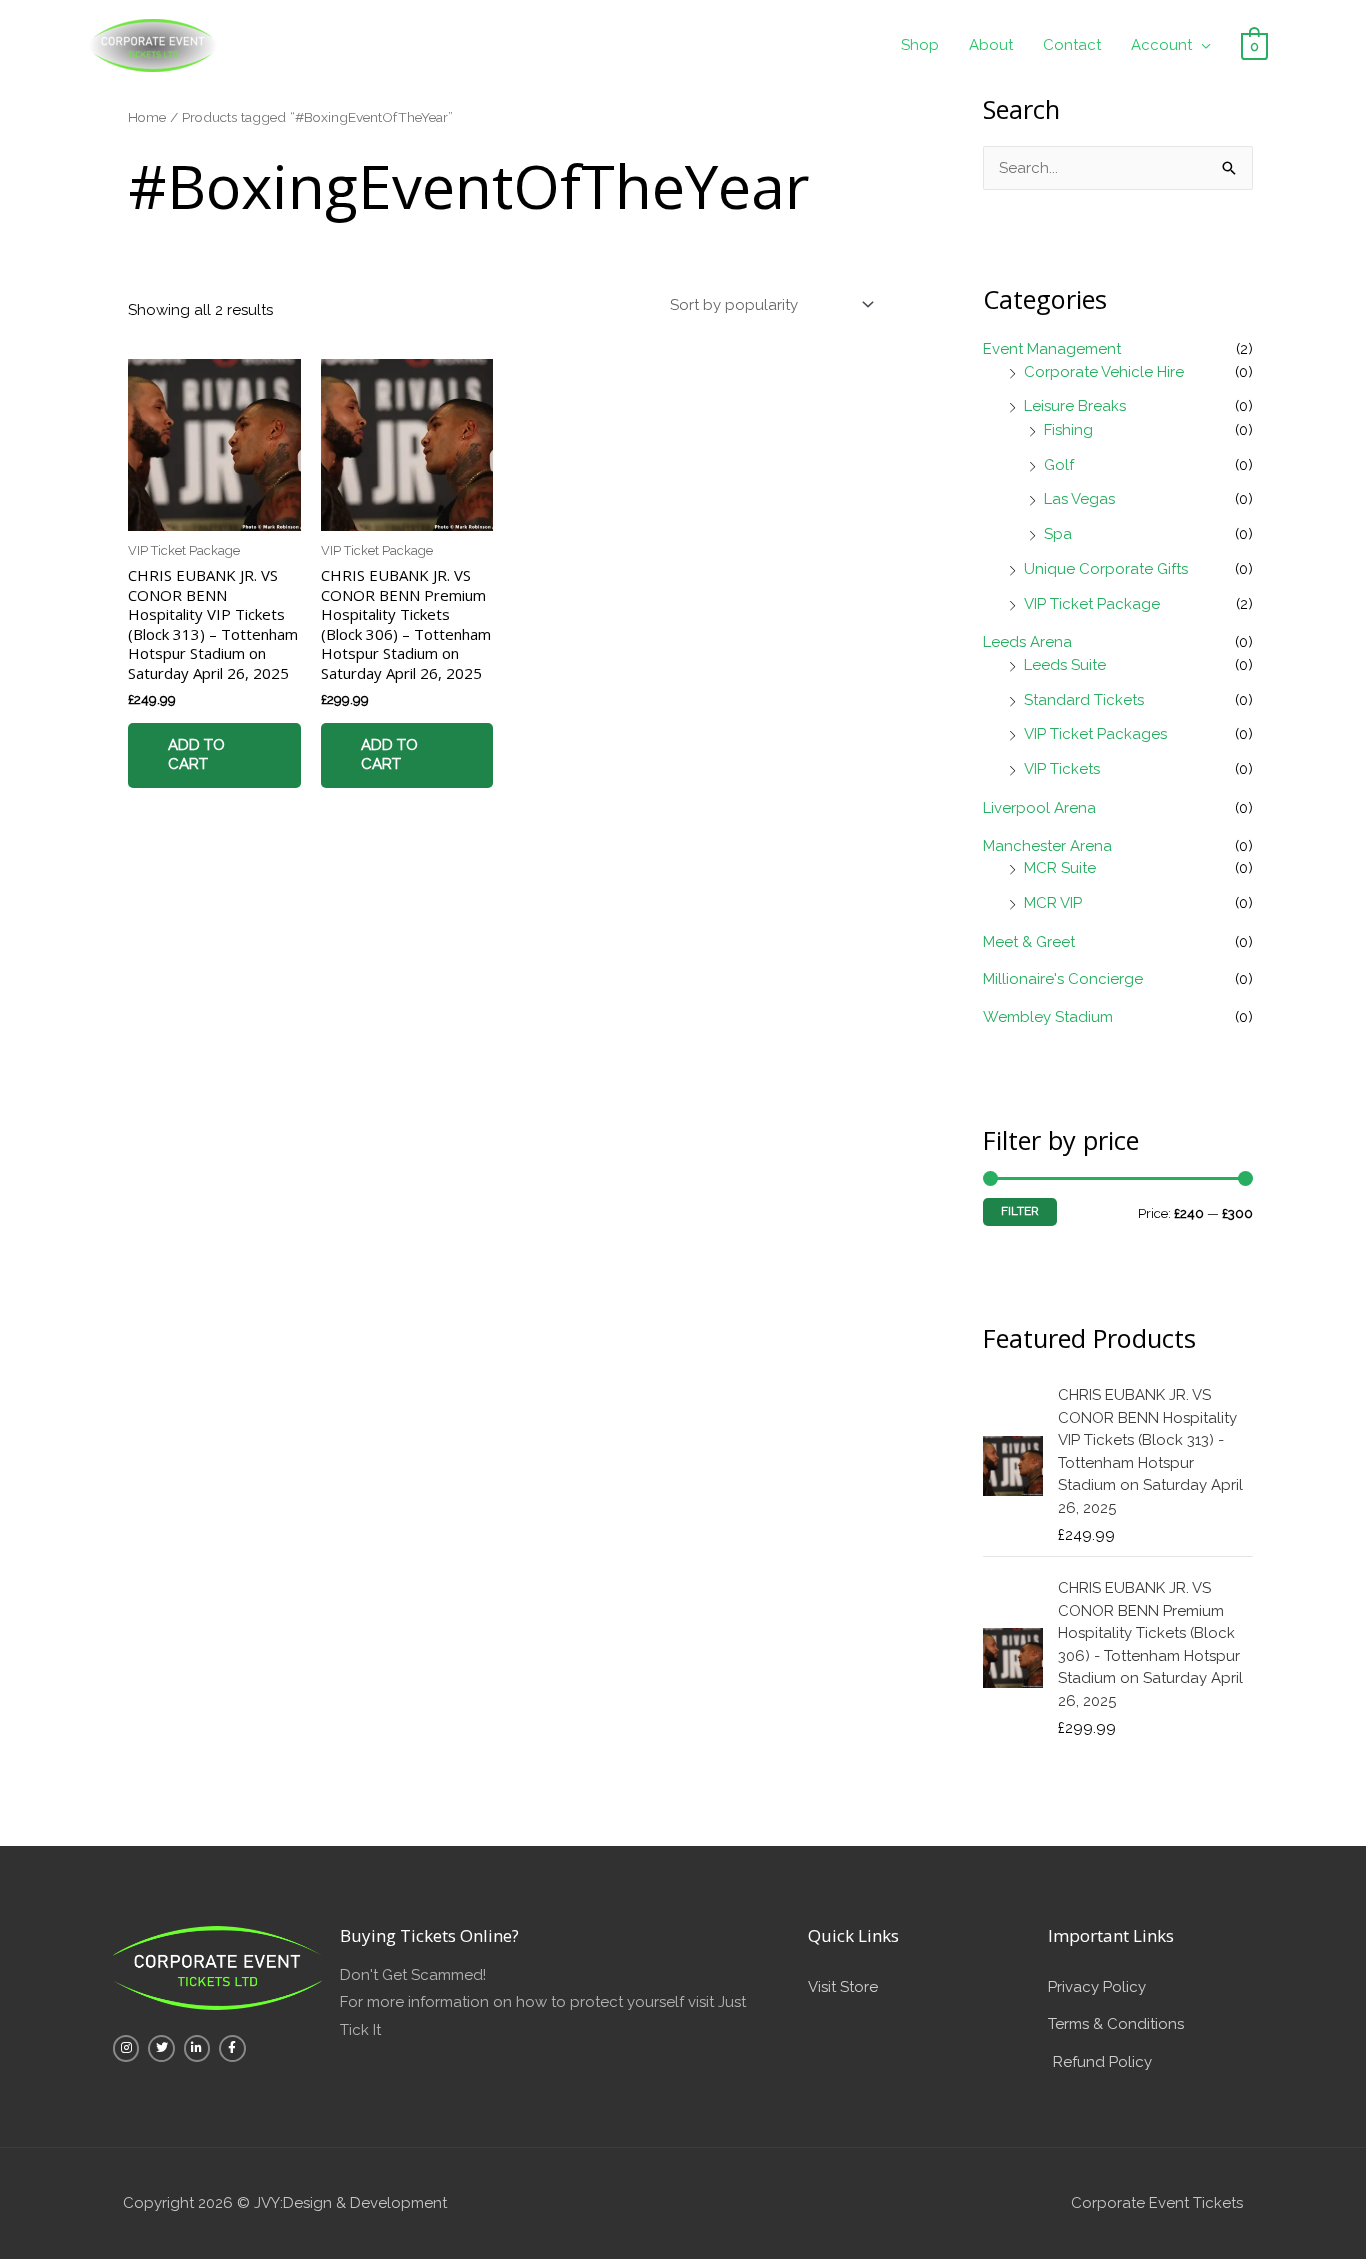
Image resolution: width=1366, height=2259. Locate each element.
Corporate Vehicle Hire (1104, 372)
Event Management (1052, 349)
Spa (1058, 534)
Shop (920, 45)
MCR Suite (1060, 868)
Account (1161, 45)
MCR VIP (1053, 903)
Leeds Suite (1065, 665)
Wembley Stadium (1048, 1017)
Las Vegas (1079, 499)
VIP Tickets (1062, 769)
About (991, 45)
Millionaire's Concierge (1063, 979)
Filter (1020, 1211)
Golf (1059, 465)
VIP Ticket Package (1092, 604)
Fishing (1068, 430)
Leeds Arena (1027, 642)
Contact (1072, 45)
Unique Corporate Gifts (1106, 569)
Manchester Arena (1047, 846)
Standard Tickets (1084, 700)
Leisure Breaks (1075, 406)
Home (147, 117)
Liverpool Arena (1039, 808)
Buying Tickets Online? (429, 1935)
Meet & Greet (1029, 942)
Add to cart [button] (196, 755)
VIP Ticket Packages (1095, 734)
